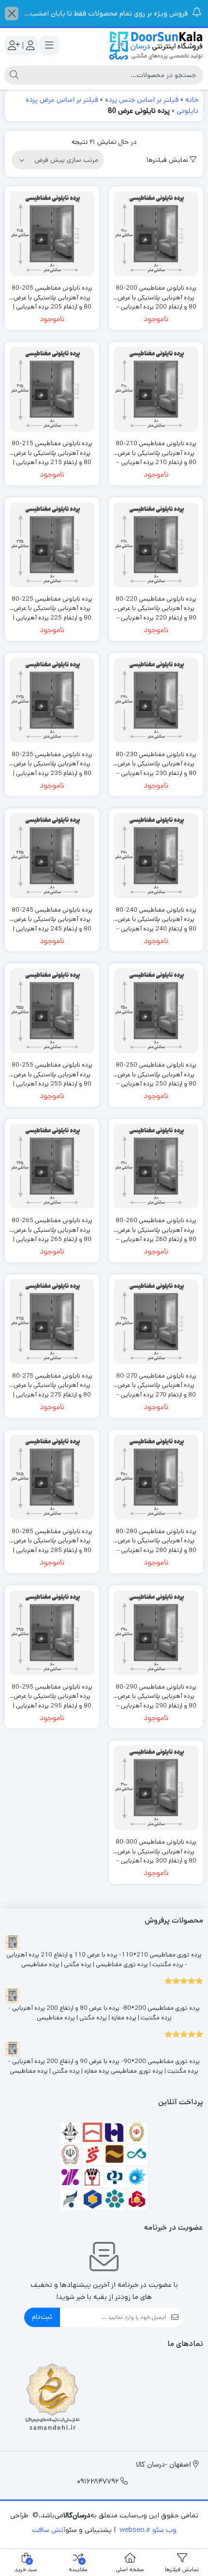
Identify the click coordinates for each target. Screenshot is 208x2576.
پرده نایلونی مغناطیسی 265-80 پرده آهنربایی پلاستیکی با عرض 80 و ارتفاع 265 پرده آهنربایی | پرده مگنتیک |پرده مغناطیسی (52, 1225)
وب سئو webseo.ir (148, 2530)
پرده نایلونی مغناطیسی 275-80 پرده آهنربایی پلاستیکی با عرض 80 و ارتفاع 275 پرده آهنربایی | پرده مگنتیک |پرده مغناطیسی (52, 1381)
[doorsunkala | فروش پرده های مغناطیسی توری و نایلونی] (156, 46)
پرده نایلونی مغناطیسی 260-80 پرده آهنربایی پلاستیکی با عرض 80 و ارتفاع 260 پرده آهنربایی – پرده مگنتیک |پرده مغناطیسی (156, 1225)
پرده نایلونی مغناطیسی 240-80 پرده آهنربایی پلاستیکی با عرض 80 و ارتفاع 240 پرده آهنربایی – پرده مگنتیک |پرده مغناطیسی (156, 915)
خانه (192, 100)
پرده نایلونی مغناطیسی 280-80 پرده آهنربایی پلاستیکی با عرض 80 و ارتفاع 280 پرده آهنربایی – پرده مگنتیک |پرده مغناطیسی (156, 1536)
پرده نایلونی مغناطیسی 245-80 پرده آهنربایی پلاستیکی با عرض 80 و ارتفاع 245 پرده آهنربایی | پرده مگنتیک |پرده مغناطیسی (52, 915)
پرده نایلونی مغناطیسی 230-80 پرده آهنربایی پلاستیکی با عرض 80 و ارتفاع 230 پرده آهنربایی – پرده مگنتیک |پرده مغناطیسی (156, 759)
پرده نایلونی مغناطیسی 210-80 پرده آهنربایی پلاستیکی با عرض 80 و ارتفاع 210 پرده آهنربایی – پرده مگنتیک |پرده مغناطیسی (156, 448)
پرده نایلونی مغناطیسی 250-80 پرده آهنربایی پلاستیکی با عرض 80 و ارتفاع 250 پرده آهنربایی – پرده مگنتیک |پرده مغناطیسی (156, 1070)
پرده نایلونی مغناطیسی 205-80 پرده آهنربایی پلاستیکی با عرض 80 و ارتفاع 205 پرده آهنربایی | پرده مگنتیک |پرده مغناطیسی (52, 293)
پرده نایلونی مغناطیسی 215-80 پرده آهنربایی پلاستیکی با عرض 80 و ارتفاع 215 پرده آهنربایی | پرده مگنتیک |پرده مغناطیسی (52, 448)
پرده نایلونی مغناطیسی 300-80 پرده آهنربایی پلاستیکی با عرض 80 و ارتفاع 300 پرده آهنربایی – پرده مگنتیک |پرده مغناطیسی (156, 1847)
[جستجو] (14, 75)
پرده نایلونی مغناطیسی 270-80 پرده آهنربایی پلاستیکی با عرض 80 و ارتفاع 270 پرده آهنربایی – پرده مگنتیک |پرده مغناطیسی (156, 1381)
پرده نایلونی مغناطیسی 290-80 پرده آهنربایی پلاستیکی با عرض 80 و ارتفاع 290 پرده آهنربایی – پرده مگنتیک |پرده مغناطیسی (156, 1692)
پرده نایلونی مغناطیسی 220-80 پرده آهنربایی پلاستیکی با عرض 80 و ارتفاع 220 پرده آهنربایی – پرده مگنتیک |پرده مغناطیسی (156, 604)
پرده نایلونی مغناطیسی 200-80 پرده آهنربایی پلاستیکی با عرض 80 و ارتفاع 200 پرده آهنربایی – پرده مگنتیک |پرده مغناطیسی (156, 293)
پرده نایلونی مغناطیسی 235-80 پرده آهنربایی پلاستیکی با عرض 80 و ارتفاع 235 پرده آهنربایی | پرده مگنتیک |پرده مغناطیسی (52, 759)
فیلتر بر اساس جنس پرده (142, 100)
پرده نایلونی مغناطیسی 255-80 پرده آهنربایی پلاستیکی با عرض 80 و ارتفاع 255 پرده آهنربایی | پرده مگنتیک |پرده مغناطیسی (52, 1070)
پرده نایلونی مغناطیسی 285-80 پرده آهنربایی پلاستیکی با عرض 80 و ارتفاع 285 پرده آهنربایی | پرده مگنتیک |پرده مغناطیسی (52, 1536)
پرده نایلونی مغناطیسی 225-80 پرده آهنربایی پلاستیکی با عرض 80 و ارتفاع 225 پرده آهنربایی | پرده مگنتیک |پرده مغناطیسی (52, 604)
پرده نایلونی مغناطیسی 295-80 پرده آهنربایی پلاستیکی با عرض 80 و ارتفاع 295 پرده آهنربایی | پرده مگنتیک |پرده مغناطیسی (52, 1692)
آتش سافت (49, 2530)
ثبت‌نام (42, 2317)
